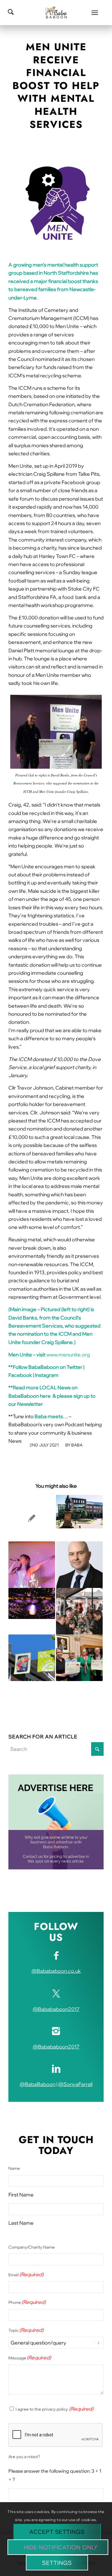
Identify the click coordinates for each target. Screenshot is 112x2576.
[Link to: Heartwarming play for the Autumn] (32, 1603)
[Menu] (95, 12)
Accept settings (57, 2532)
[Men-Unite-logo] (56, 202)
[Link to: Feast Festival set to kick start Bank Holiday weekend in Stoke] (79, 1611)
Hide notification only (61, 2547)
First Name (21, 2195)
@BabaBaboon (37, 2084)
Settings (57, 2563)
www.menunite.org (68, 1355)
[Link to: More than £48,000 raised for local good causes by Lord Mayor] (79, 1658)
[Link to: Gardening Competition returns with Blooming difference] (79, 1512)
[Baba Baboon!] (56, 12)
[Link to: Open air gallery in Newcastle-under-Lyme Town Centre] (32, 1658)
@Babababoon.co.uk (56, 1971)
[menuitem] (95, 12)
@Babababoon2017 (56, 2009)
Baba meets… (51, 1416)
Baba (77, 1445)
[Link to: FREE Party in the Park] (32, 1565)
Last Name (21, 2223)
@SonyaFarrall (75, 2084)
